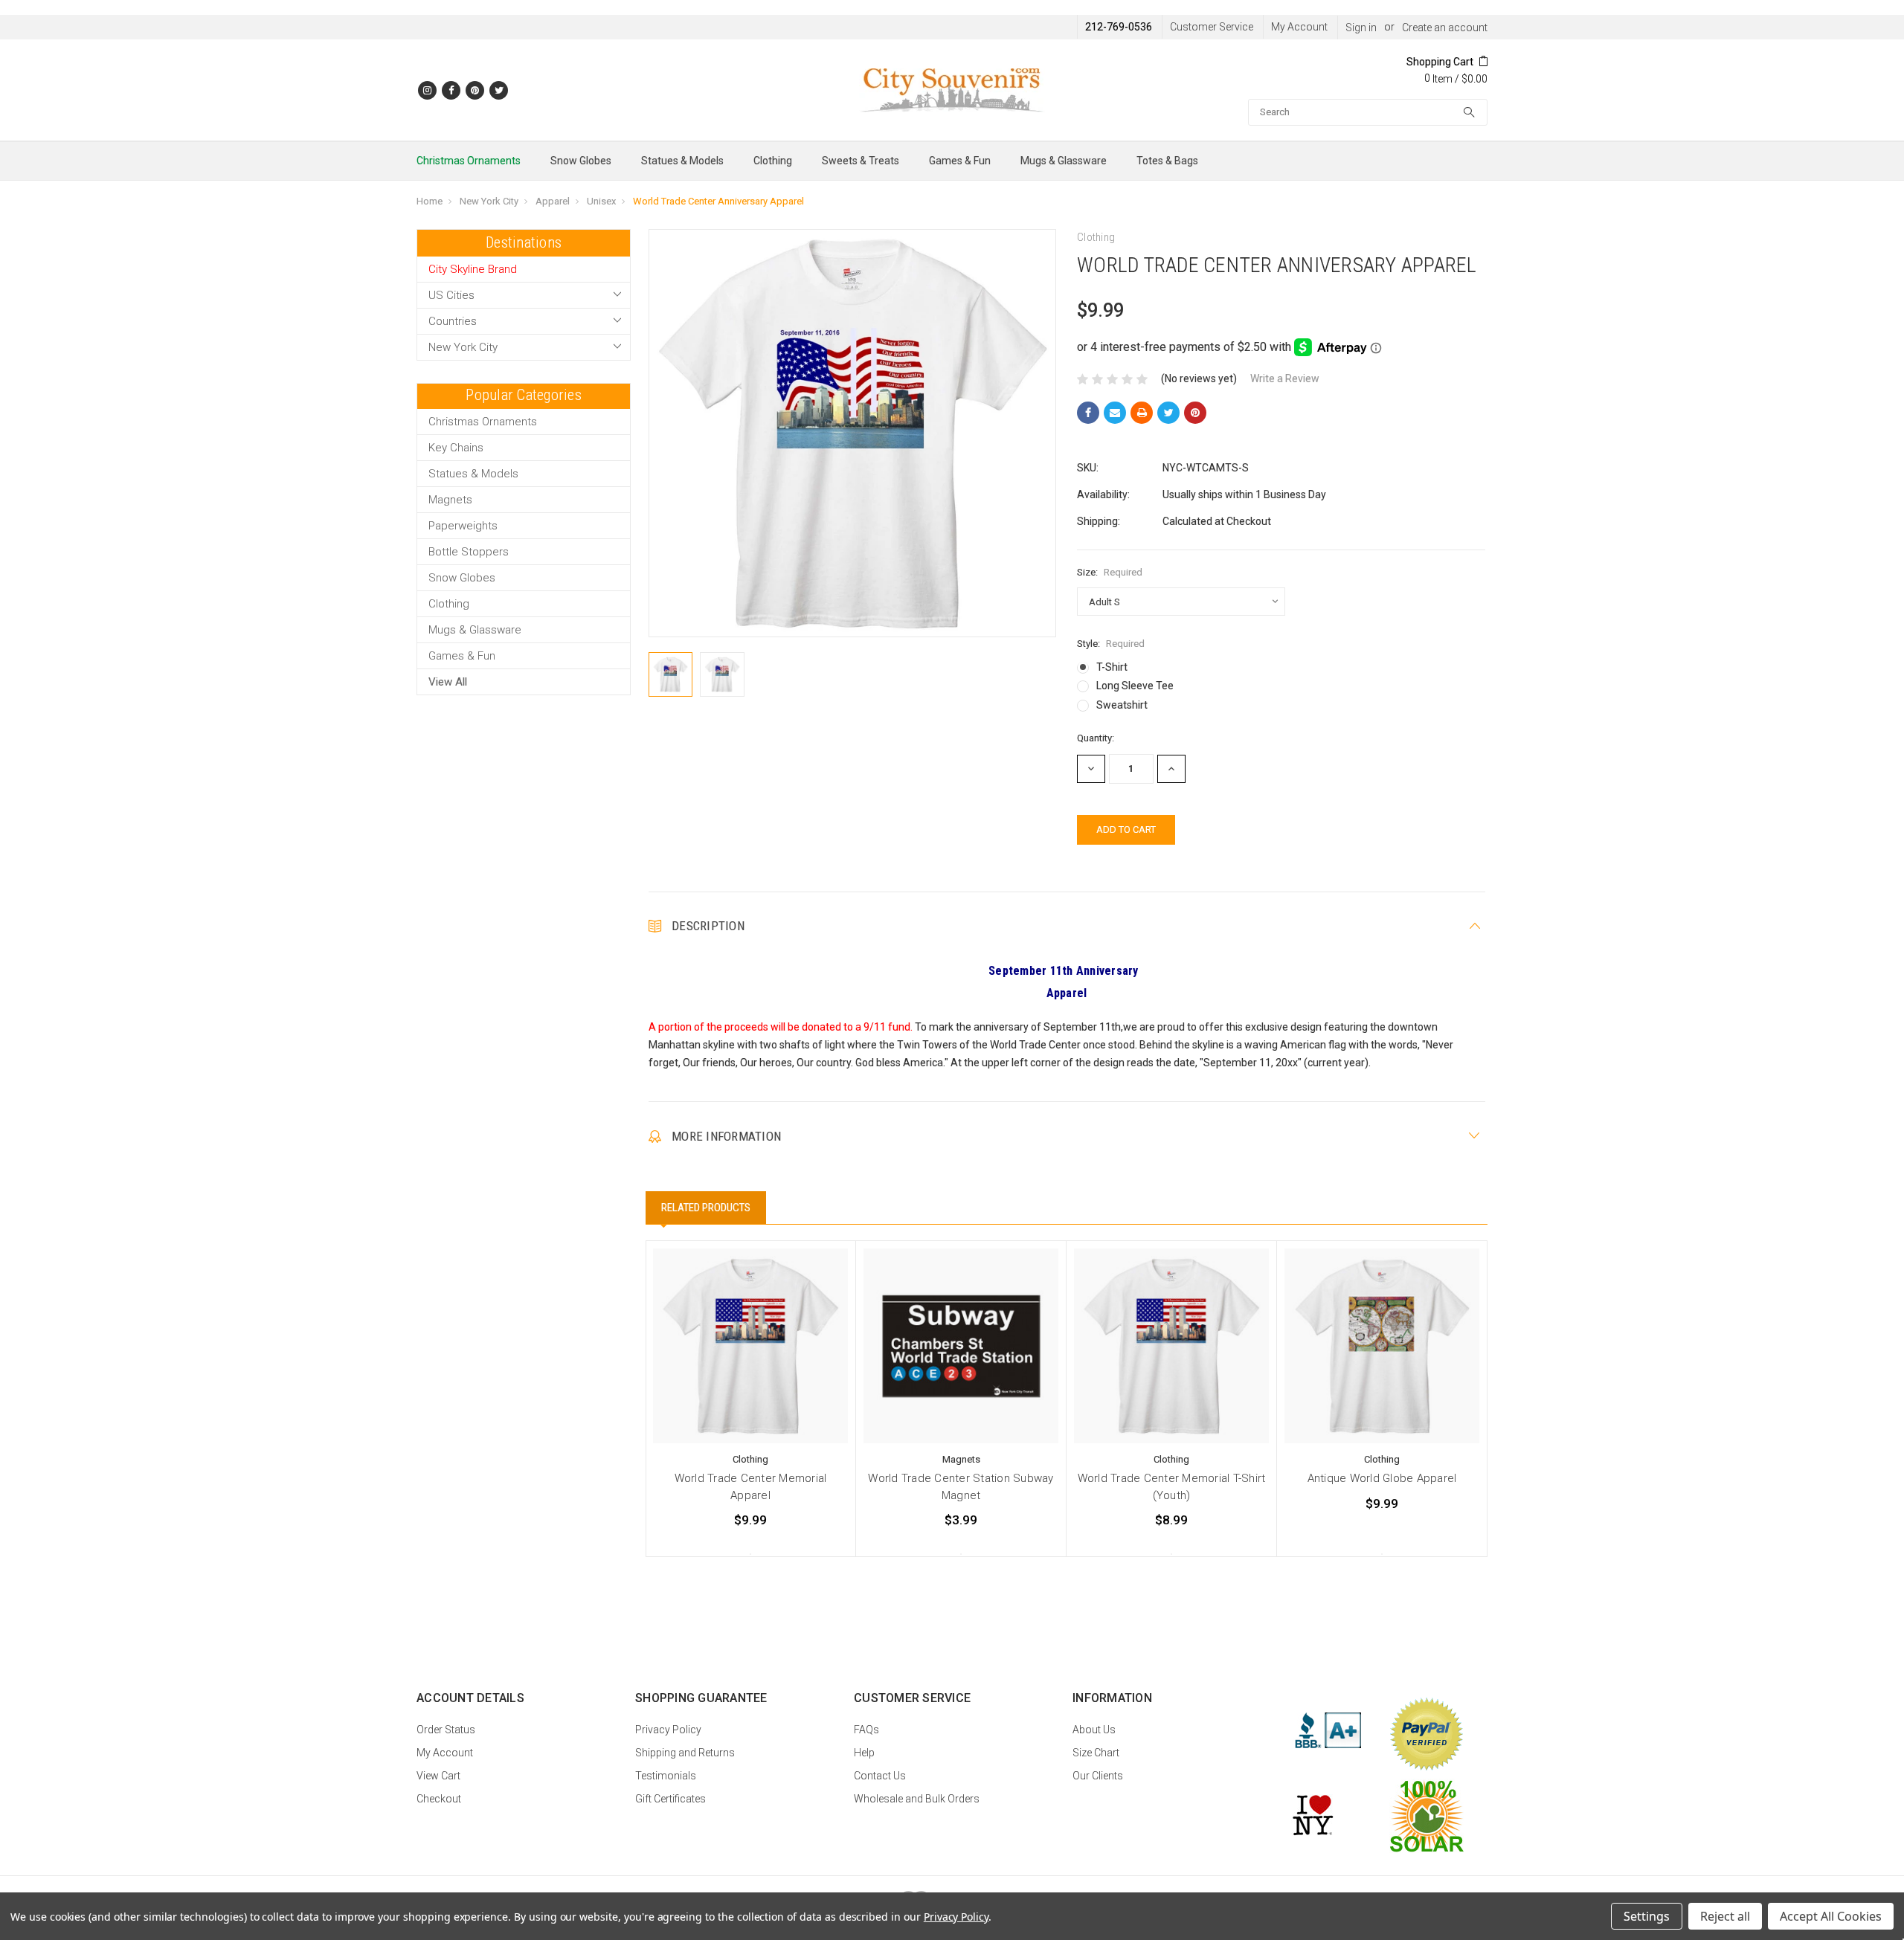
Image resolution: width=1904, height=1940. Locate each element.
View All (448, 682)
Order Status (446, 1730)
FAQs (866, 1730)
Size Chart (1096, 1753)
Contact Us (880, 1776)
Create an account (1445, 28)
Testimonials (666, 1776)
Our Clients (1098, 1776)
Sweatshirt (1122, 705)
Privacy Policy (668, 1730)
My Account (1299, 27)
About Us (1094, 1730)
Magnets (450, 500)
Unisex (601, 201)
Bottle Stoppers (469, 552)
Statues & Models (682, 161)
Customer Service (1212, 27)
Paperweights (463, 526)
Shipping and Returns (685, 1753)
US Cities (451, 295)
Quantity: (1096, 738)
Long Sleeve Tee (1135, 686)
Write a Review (1285, 378)
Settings (1647, 1916)
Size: (1110, 572)
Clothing (773, 161)
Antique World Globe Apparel (1382, 1478)
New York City (489, 201)
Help (864, 1753)
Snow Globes (581, 161)
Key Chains (456, 448)
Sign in (1361, 28)
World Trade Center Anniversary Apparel (718, 201)
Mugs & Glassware (1064, 161)
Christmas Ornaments (469, 161)
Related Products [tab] (706, 1208)
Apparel (553, 201)
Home (430, 201)
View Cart (438, 1776)
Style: (1111, 644)
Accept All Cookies (1831, 1916)
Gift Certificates (670, 1799)
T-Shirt (1112, 667)
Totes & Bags (1167, 161)
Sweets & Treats (861, 161)
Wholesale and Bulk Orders (917, 1799)
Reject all (1725, 1916)
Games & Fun (960, 161)
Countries (453, 321)
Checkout (439, 1799)
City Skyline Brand (473, 269)
